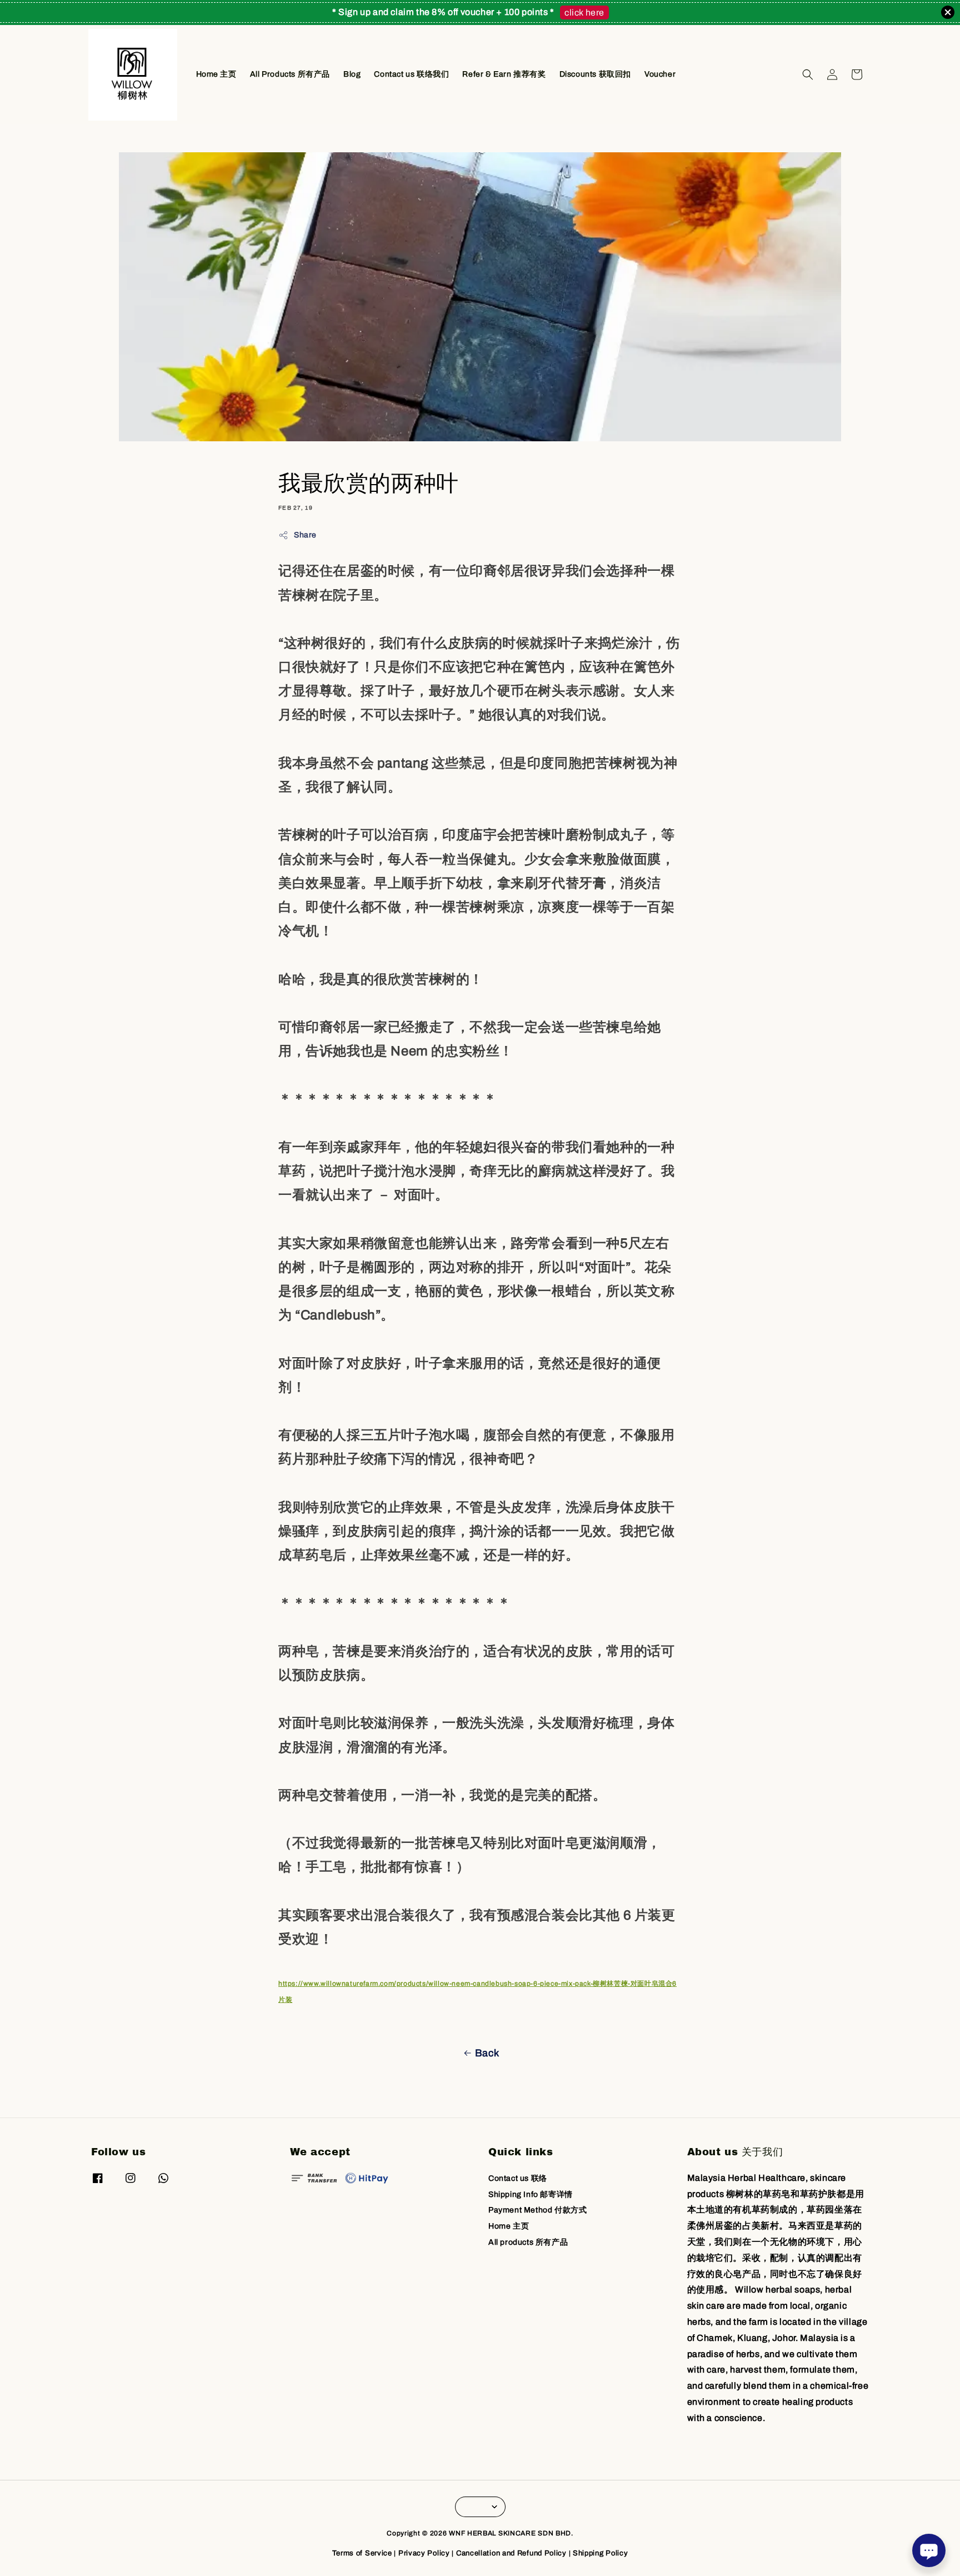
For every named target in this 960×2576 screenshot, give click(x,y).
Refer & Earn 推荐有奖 (504, 74)
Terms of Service (362, 2553)
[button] (808, 74)
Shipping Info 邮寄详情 (531, 2194)
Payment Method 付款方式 (537, 2210)
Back (487, 2053)
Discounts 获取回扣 (595, 74)
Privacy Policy (424, 2553)
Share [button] (305, 535)
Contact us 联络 (518, 2178)
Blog (352, 74)
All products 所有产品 (528, 2242)
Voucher (660, 74)
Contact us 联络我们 (411, 74)
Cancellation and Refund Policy (511, 2553)
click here (584, 13)
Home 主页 (216, 74)
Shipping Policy (601, 2553)
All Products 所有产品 (290, 74)
